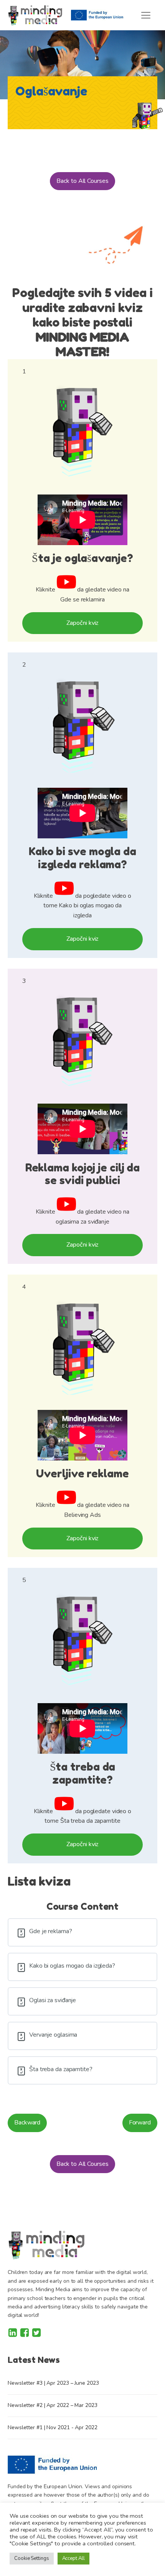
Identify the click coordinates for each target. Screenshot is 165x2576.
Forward (140, 2123)
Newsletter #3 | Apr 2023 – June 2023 (53, 2383)
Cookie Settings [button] (32, 2558)
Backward (27, 2123)
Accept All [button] (73, 2558)
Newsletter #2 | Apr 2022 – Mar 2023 (53, 2405)
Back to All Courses (82, 181)
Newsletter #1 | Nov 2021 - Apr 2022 (53, 2427)
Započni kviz (83, 623)
